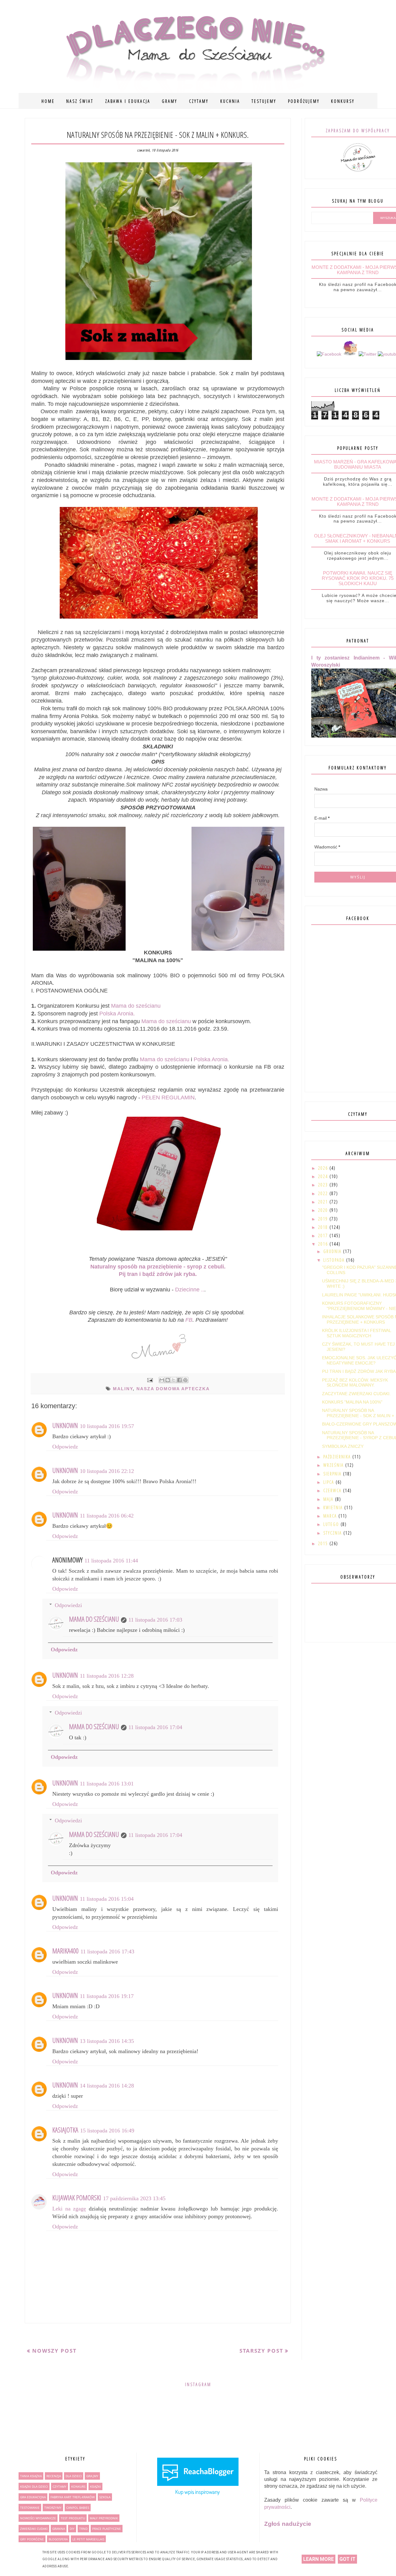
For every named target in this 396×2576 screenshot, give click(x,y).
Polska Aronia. (117, 1014)
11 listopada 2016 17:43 (107, 1952)
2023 (324, 1185)
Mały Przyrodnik (104, 2518)
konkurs (78, 2486)
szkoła (105, 2497)
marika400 (65, 1951)
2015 (324, 1543)
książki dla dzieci (34, 2486)
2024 (324, 1176)
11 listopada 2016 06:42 (107, 1516)
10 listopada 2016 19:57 (107, 1426)
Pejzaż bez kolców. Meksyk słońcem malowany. (355, 1383)
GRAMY (170, 101)
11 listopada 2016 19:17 (107, 1996)
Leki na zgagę (69, 2209)
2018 (324, 1227)
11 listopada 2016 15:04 (107, 1899)
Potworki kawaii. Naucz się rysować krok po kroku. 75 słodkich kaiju (358, 578)
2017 (324, 1235)
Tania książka (31, 2476)
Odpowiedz (65, 1447)
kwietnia (334, 1507)
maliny (123, 1389)
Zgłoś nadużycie (288, 2524)
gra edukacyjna (33, 2497)
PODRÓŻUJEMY (304, 101)
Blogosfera (58, 2539)
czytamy (60, 2486)
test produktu (73, 2518)
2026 (324, 1168)
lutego (332, 1524)
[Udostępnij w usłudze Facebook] (179, 1380)
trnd (83, 2529)
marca (331, 1516)
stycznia (333, 1533)
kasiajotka (65, 2130)
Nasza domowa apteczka (173, 1389)
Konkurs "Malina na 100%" (352, 1402)
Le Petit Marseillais (88, 2539)
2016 (324, 1244)
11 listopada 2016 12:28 (107, 1676)
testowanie (30, 2508)
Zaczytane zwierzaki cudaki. (356, 1394)
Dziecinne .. (190, 1290)
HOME (48, 101)
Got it (347, 2559)
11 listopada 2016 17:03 (155, 1620)
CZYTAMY (199, 101)
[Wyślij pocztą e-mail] (162, 1380)
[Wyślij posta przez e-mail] (150, 1380)
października (338, 1457)
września (334, 1465)
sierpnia (333, 1474)
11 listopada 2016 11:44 (111, 1561)
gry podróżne (32, 2539)
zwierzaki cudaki (34, 2529)
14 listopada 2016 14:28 (107, 2086)
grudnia (333, 1251)
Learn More (319, 2559)
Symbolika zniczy (343, 1446)
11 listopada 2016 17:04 (155, 1727)
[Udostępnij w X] (174, 1380)
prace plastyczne (107, 2529)
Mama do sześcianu (136, 1006)
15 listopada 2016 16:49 (107, 2131)
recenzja (54, 2476)
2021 (324, 1202)
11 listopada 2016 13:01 (107, 1784)
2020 (324, 1210)
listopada (335, 1260)
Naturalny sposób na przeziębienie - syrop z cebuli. (158, 1267)
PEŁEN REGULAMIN (168, 1097)
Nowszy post (54, 2351)
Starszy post (261, 2351)
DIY (72, 2529)
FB (189, 1320)
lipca (329, 1482)
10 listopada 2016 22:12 (107, 1471)
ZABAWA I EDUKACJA (128, 101)
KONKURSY (343, 101)
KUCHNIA (230, 101)
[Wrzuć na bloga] (168, 1380)
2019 (324, 1219)
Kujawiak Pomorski (77, 2197)
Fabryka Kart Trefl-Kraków (73, 2497)
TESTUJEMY (264, 101)
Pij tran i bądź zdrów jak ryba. (158, 1274)
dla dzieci (74, 2476)
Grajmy (92, 2476)
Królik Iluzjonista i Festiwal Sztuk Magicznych (357, 1333)
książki (95, 2486)
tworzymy (53, 2508)
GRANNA (59, 2529)
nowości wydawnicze (38, 2518)
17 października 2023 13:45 (134, 2198)
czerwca (333, 1490)
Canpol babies (78, 2508)
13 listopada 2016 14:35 (107, 2041)
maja (329, 1499)
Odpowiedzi (68, 1605)
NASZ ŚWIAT (80, 101)
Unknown (65, 1425)
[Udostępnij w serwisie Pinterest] (185, 1380)
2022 (324, 1193)
